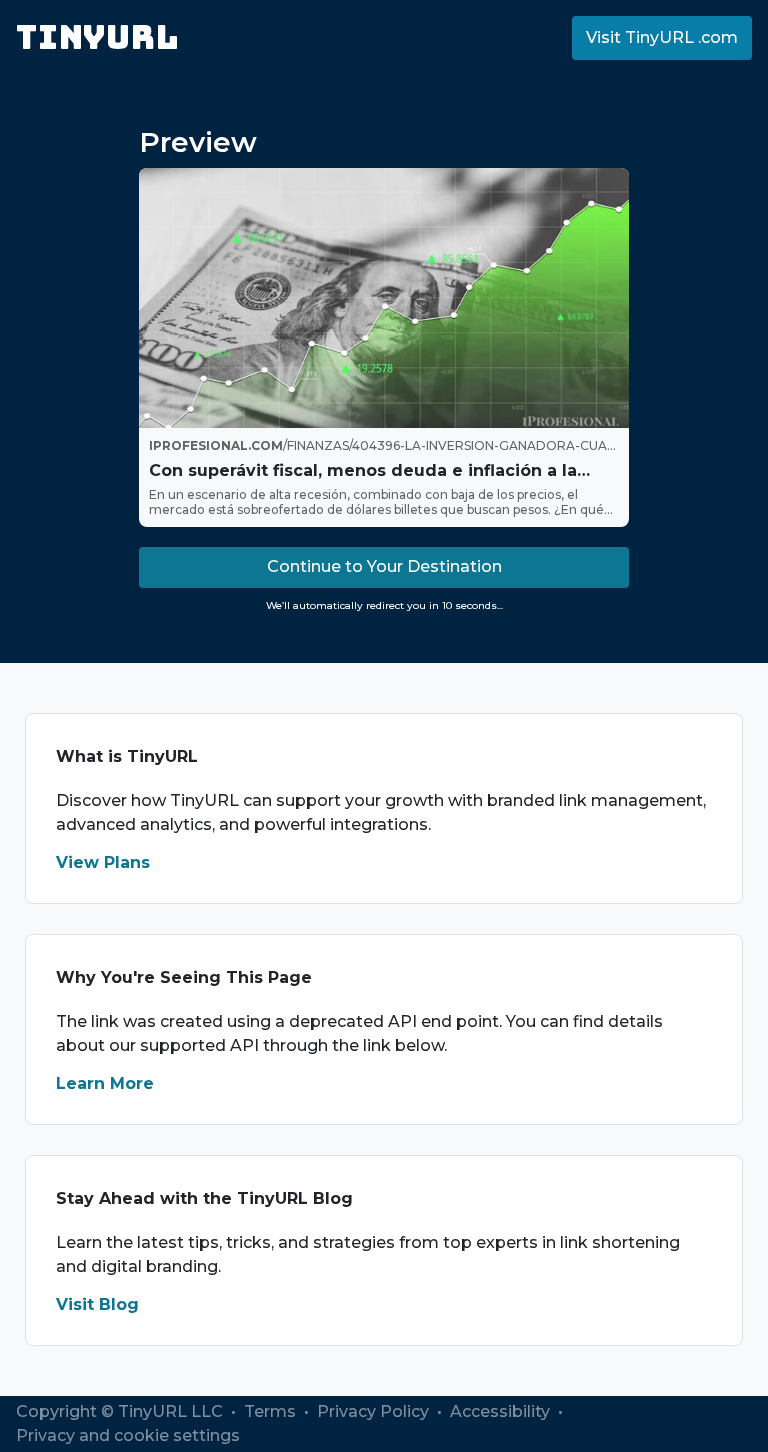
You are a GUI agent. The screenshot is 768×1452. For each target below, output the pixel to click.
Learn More (105, 1083)
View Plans (103, 862)
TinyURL (97, 37)
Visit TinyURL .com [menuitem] (662, 37)
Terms (272, 1411)
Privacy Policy (375, 1411)
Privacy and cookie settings (128, 1435)
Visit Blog (97, 1304)
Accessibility (502, 1411)
